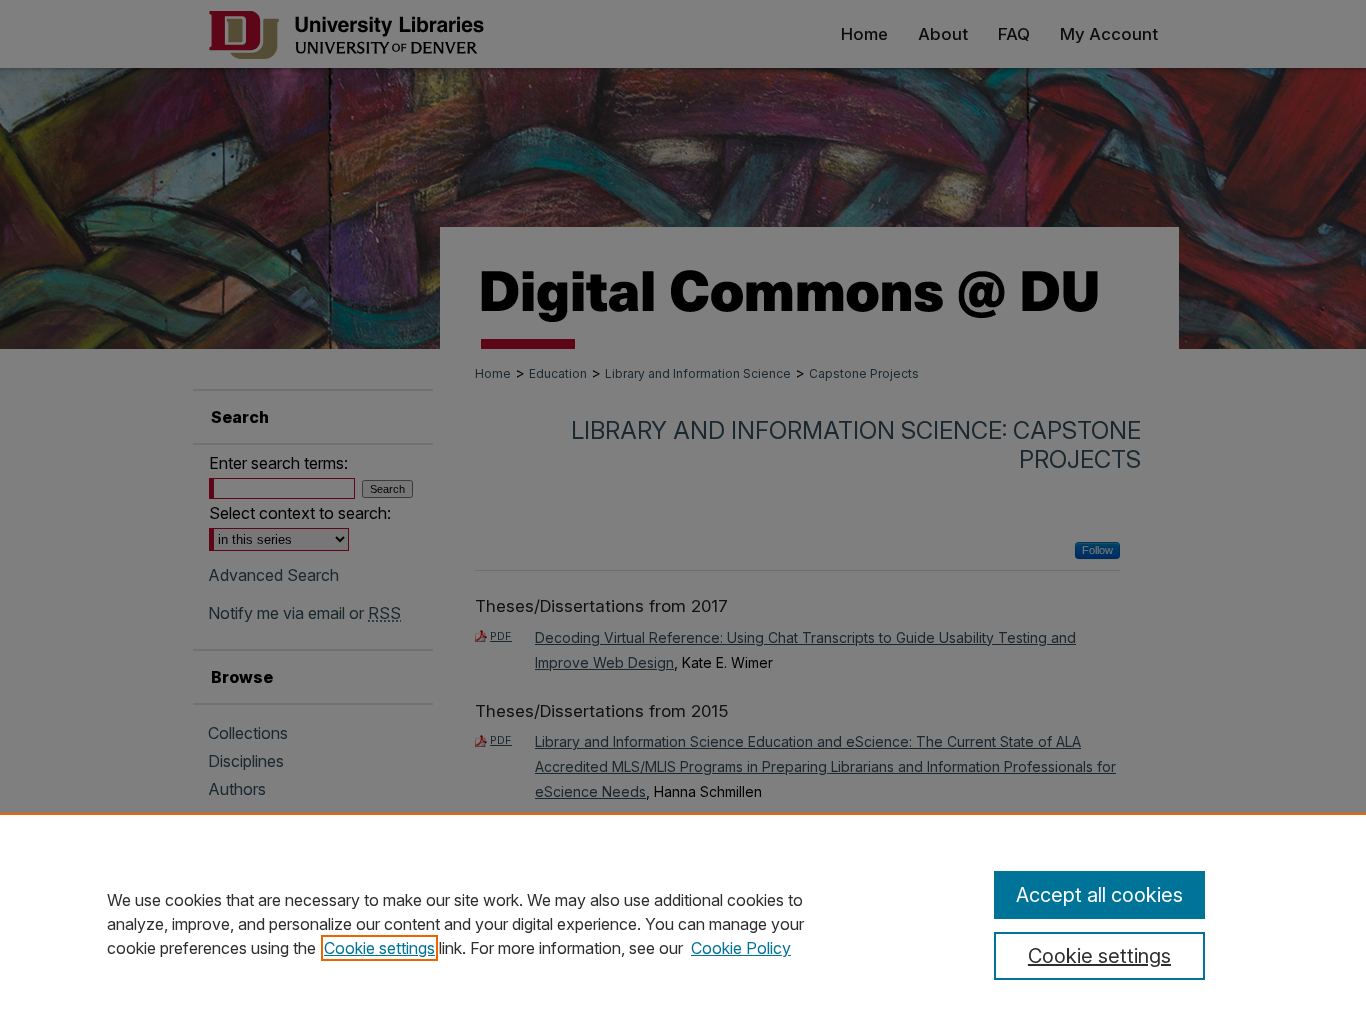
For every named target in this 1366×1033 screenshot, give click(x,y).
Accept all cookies (1099, 895)
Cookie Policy (741, 948)
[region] (683, 923)
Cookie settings (379, 948)
